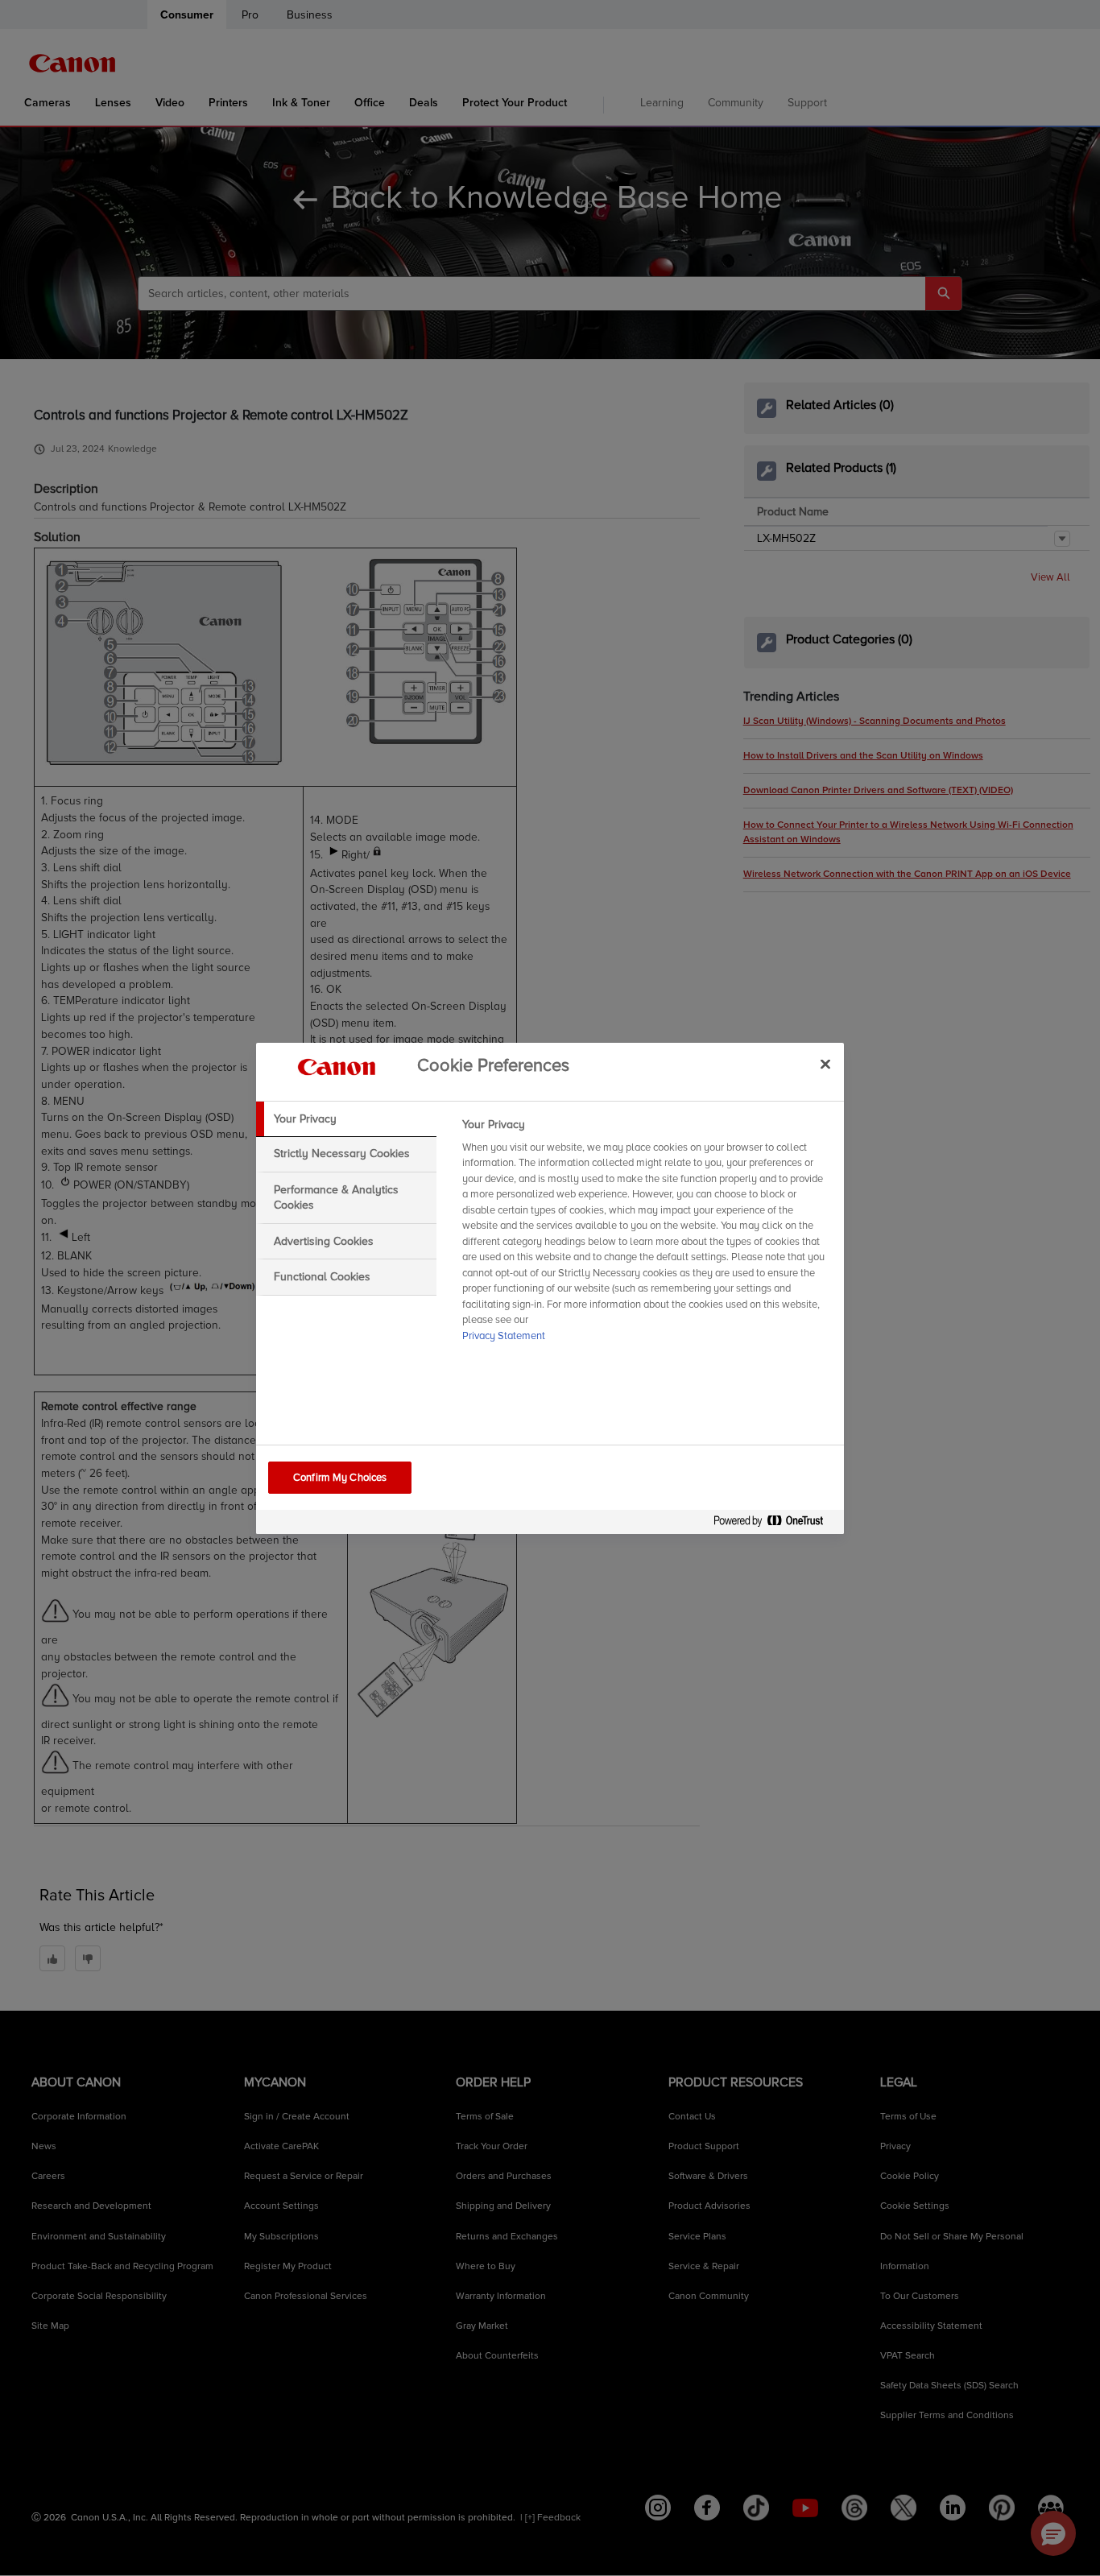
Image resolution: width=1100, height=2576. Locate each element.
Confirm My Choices (340, 1478)
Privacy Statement (504, 1336)
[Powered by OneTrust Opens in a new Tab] (775, 1524)
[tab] (346, 1119)
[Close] (825, 1065)
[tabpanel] (646, 1235)
